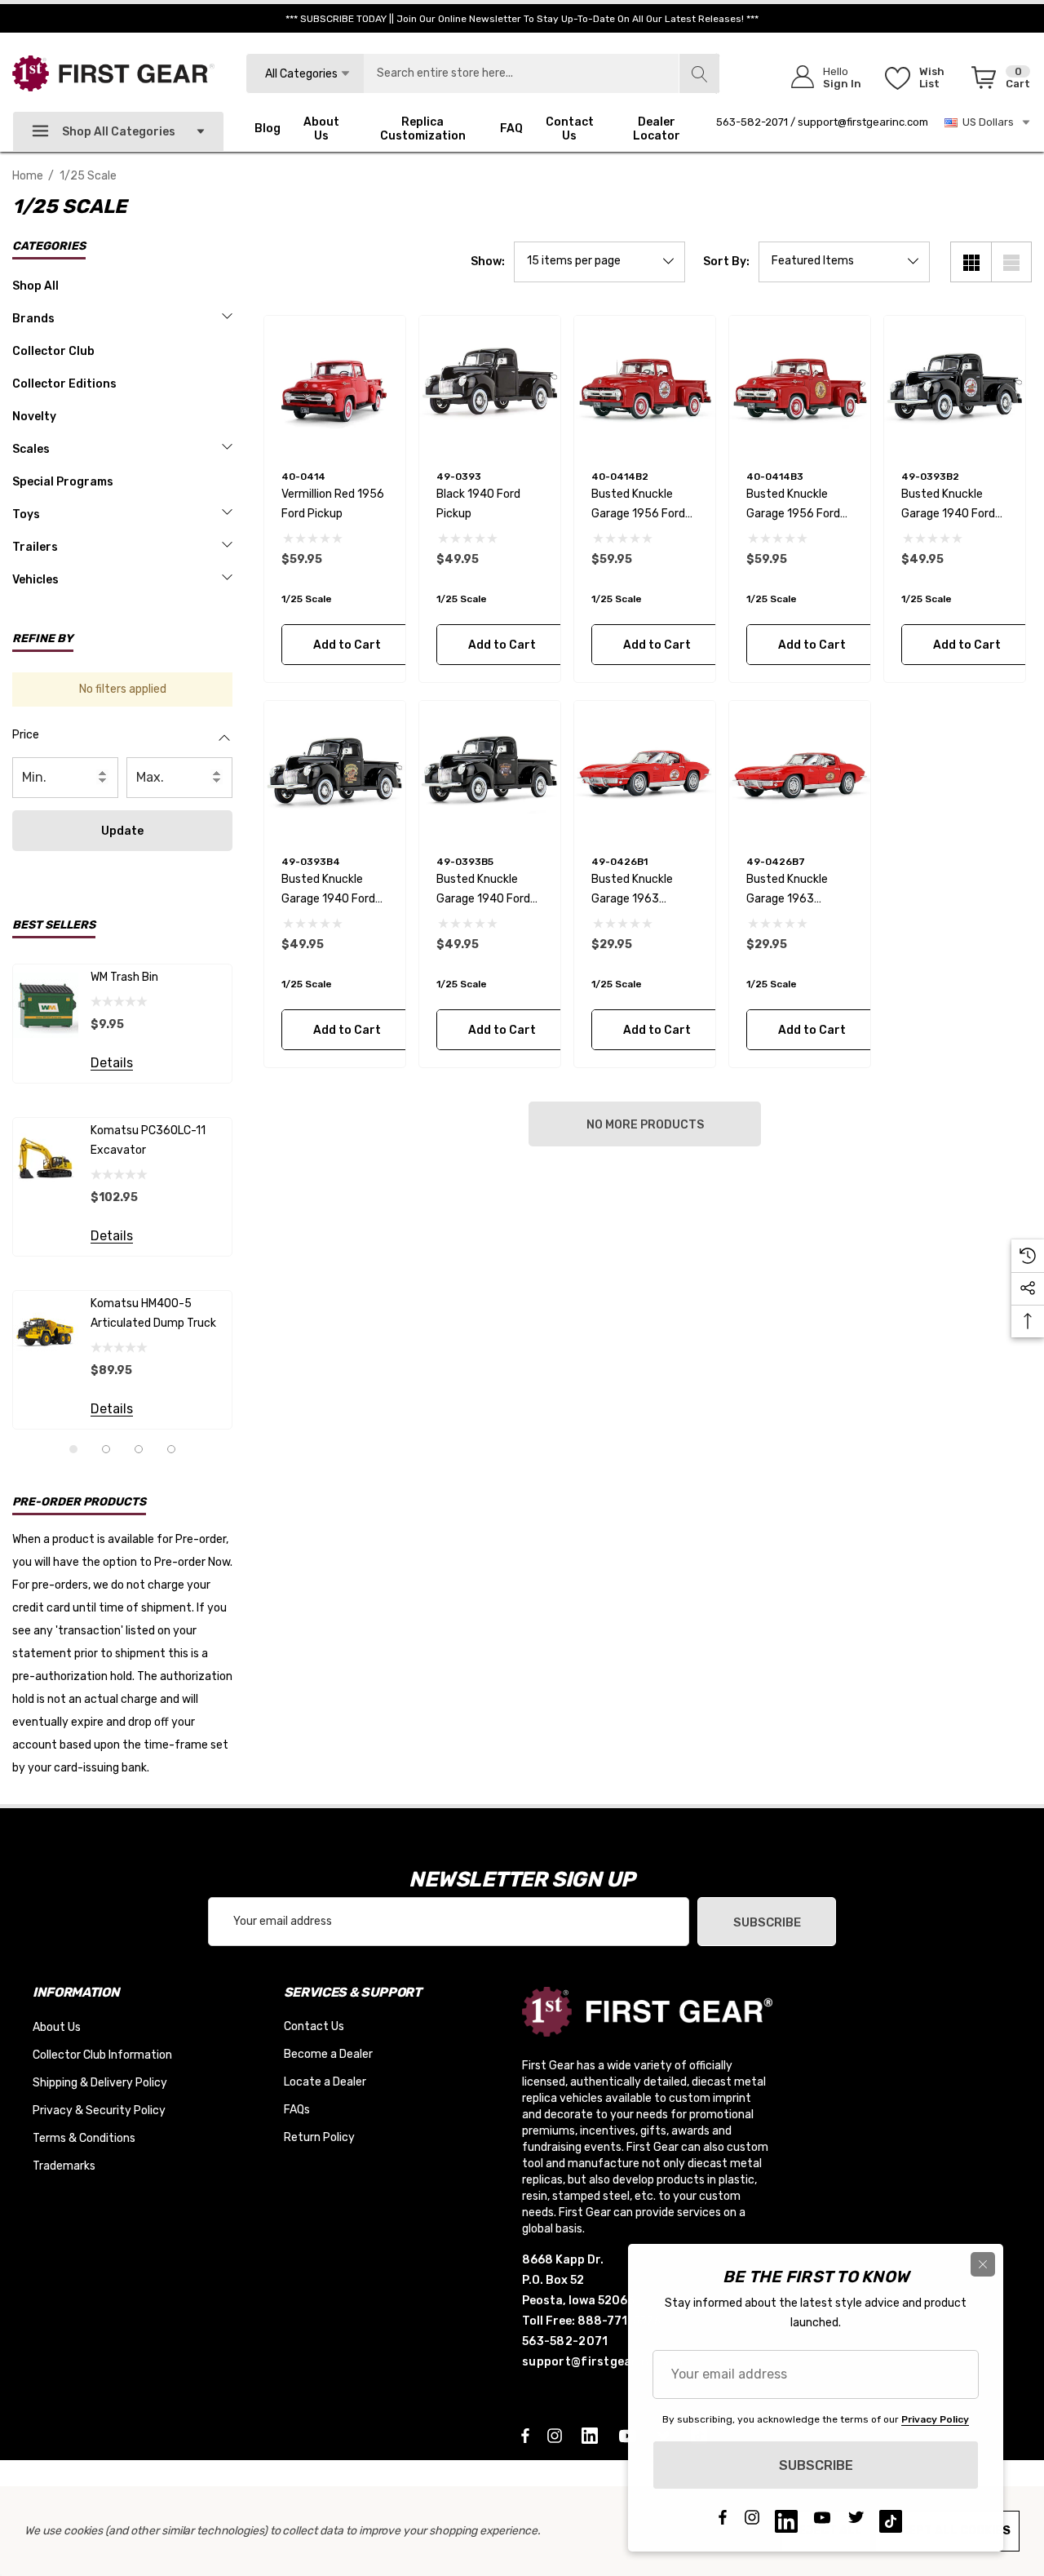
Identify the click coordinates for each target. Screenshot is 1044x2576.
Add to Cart (346, 645)
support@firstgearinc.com (863, 122)
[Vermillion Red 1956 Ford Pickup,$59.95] (335, 386)
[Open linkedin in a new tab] (593, 2435)
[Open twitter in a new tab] (856, 2521)
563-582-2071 (752, 122)
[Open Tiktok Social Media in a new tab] (891, 2521)
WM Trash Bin (124, 977)
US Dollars (986, 122)
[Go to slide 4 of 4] (171, 1449)
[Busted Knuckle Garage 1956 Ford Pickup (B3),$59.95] (800, 386)
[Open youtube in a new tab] (822, 2521)
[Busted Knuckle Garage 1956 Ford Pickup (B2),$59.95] (645, 386)
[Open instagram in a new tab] (557, 2435)
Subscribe (767, 1922)
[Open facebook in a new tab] (525, 2435)
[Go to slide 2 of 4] (106, 1449)
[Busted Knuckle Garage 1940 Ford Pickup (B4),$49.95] (335, 771)
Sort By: (726, 262)
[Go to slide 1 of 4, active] (73, 1449)
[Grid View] (971, 262)
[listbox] (844, 262)
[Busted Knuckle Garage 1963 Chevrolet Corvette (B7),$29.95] (800, 771)
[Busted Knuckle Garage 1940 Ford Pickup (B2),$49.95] (955, 386)
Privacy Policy (935, 2419)
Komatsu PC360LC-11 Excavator (148, 1140)
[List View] (1011, 262)
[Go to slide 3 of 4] (139, 1449)
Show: (488, 262)
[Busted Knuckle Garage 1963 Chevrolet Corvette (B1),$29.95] (645, 771)
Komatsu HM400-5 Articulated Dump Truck (153, 1313)
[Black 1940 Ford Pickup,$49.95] (490, 386)
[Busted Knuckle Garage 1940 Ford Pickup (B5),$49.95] (490, 771)
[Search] (699, 73)
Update (122, 831)
